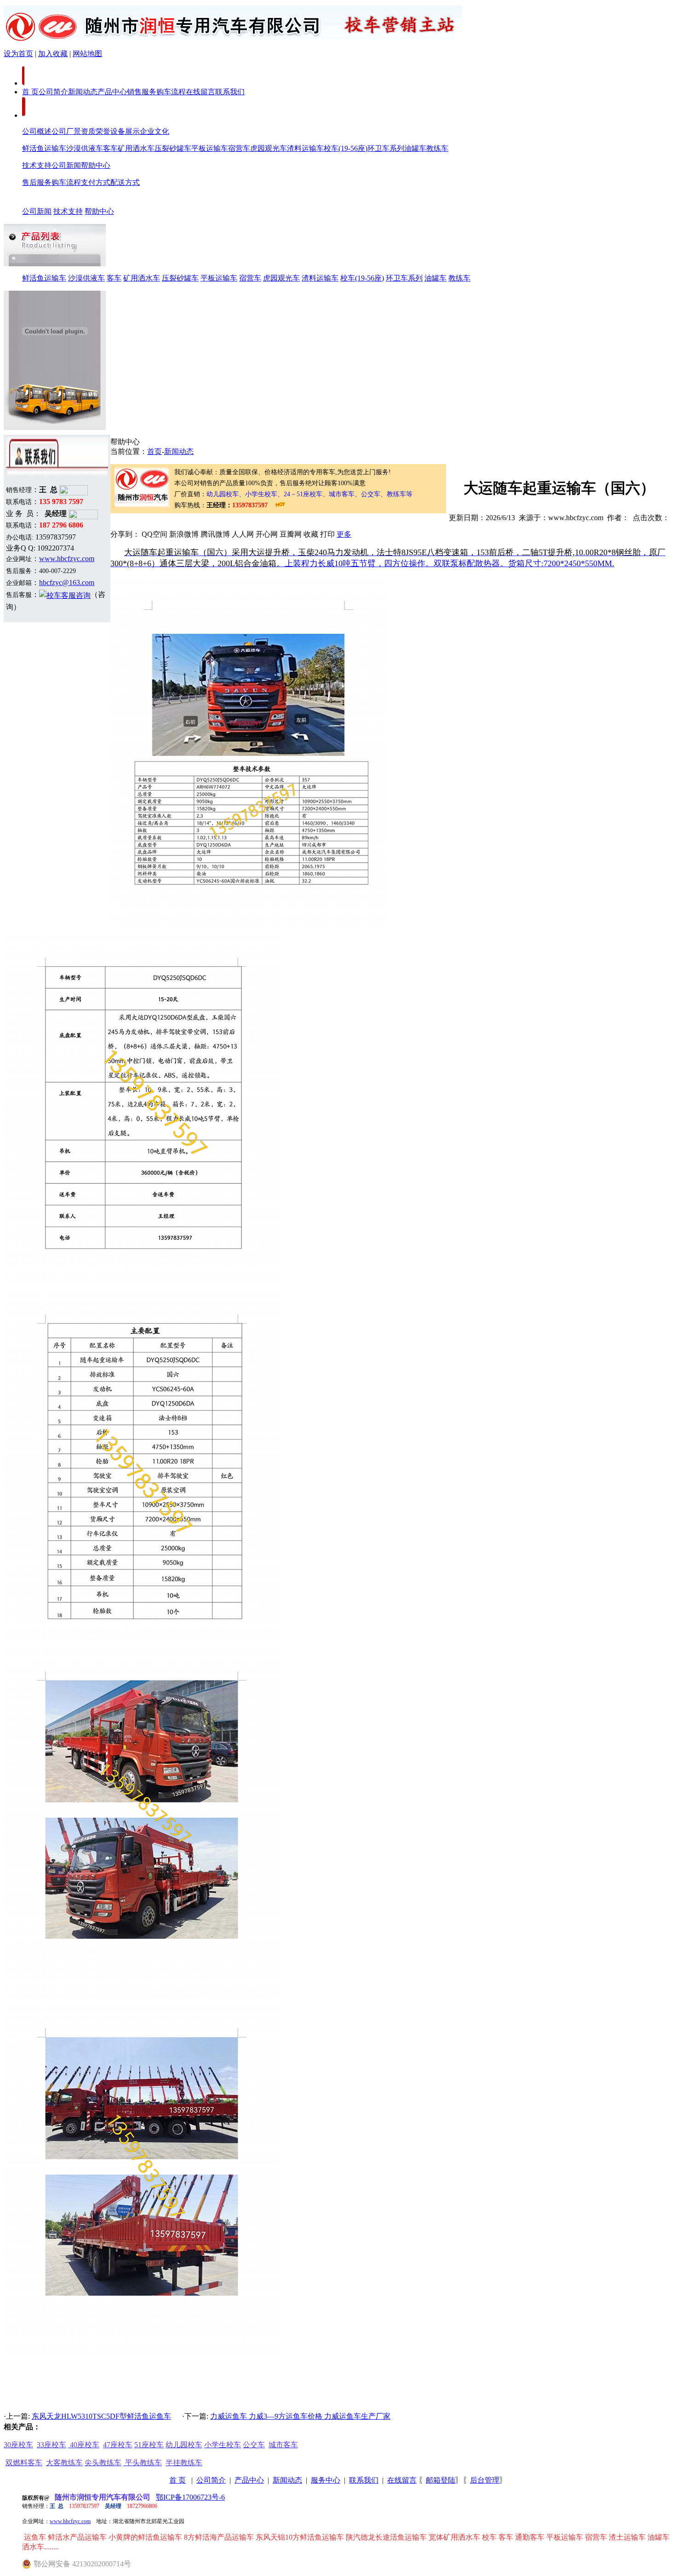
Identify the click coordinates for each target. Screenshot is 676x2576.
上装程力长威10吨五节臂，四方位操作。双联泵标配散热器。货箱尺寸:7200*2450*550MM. (450, 563)
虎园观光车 (269, 148)
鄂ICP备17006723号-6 (190, 2497)
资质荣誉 (96, 131)
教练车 (437, 148)
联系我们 (230, 92)
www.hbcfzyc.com (67, 559)
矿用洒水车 (136, 148)
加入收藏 (53, 54)
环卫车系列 (386, 148)
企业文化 (155, 131)
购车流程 (171, 92)
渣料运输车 (305, 148)
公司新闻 (66, 165)
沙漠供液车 (85, 148)
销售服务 (142, 92)
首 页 (30, 92)
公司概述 (37, 131)
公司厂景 (66, 131)
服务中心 (326, 2480)
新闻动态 (83, 92)
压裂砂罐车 (173, 148)
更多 (344, 534)
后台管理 (485, 2480)
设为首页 (18, 54)
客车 (110, 148)
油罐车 (415, 148)
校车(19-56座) (346, 148)
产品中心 (112, 92)
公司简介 (53, 92)
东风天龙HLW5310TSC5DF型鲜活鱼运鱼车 (101, 2416)
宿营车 (239, 148)
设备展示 (125, 131)
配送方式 (125, 182)
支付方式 (96, 182)
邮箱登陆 (441, 2480)
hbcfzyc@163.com (67, 582)
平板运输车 (210, 148)
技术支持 (37, 165)
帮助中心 (96, 165)
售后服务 (37, 182)
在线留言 (201, 92)
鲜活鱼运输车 (44, 148)
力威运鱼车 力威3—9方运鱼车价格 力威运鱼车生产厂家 (300, 2416)
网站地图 (87, 54)
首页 (155, 451)
